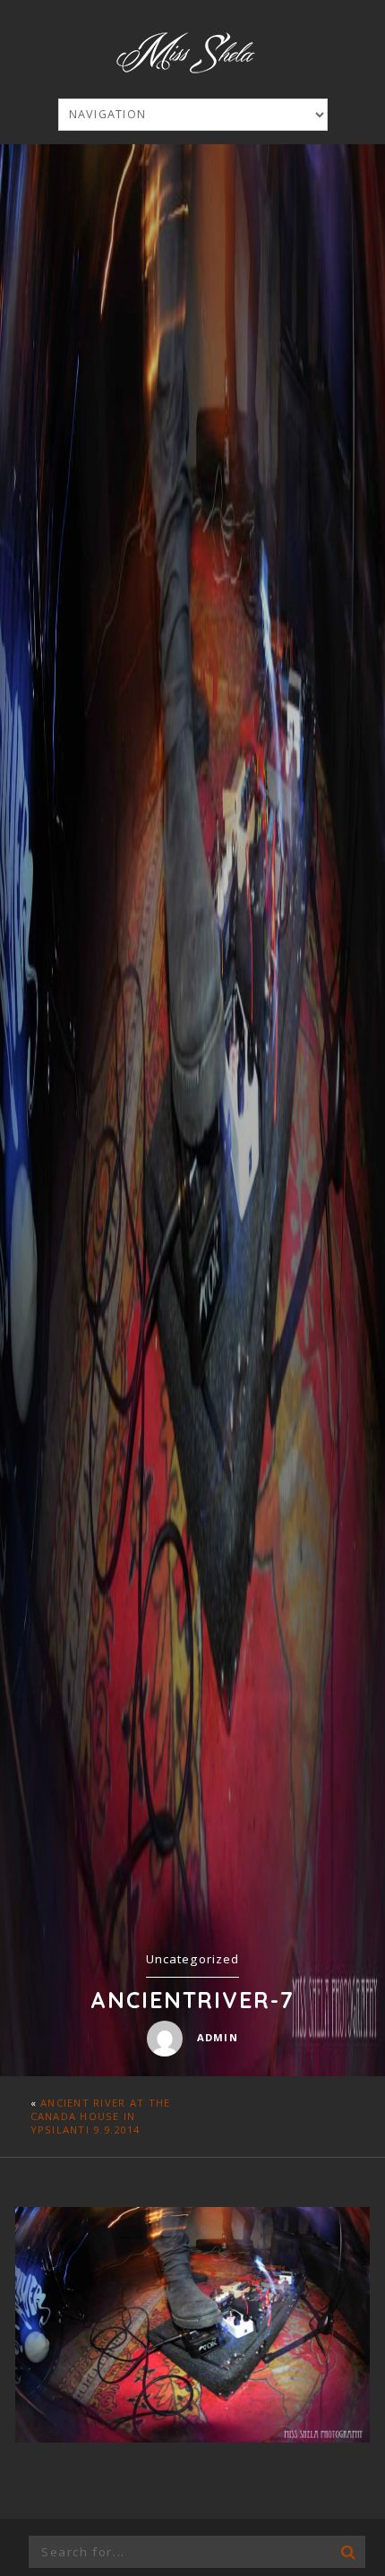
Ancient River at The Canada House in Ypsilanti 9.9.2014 (101, 2116)
